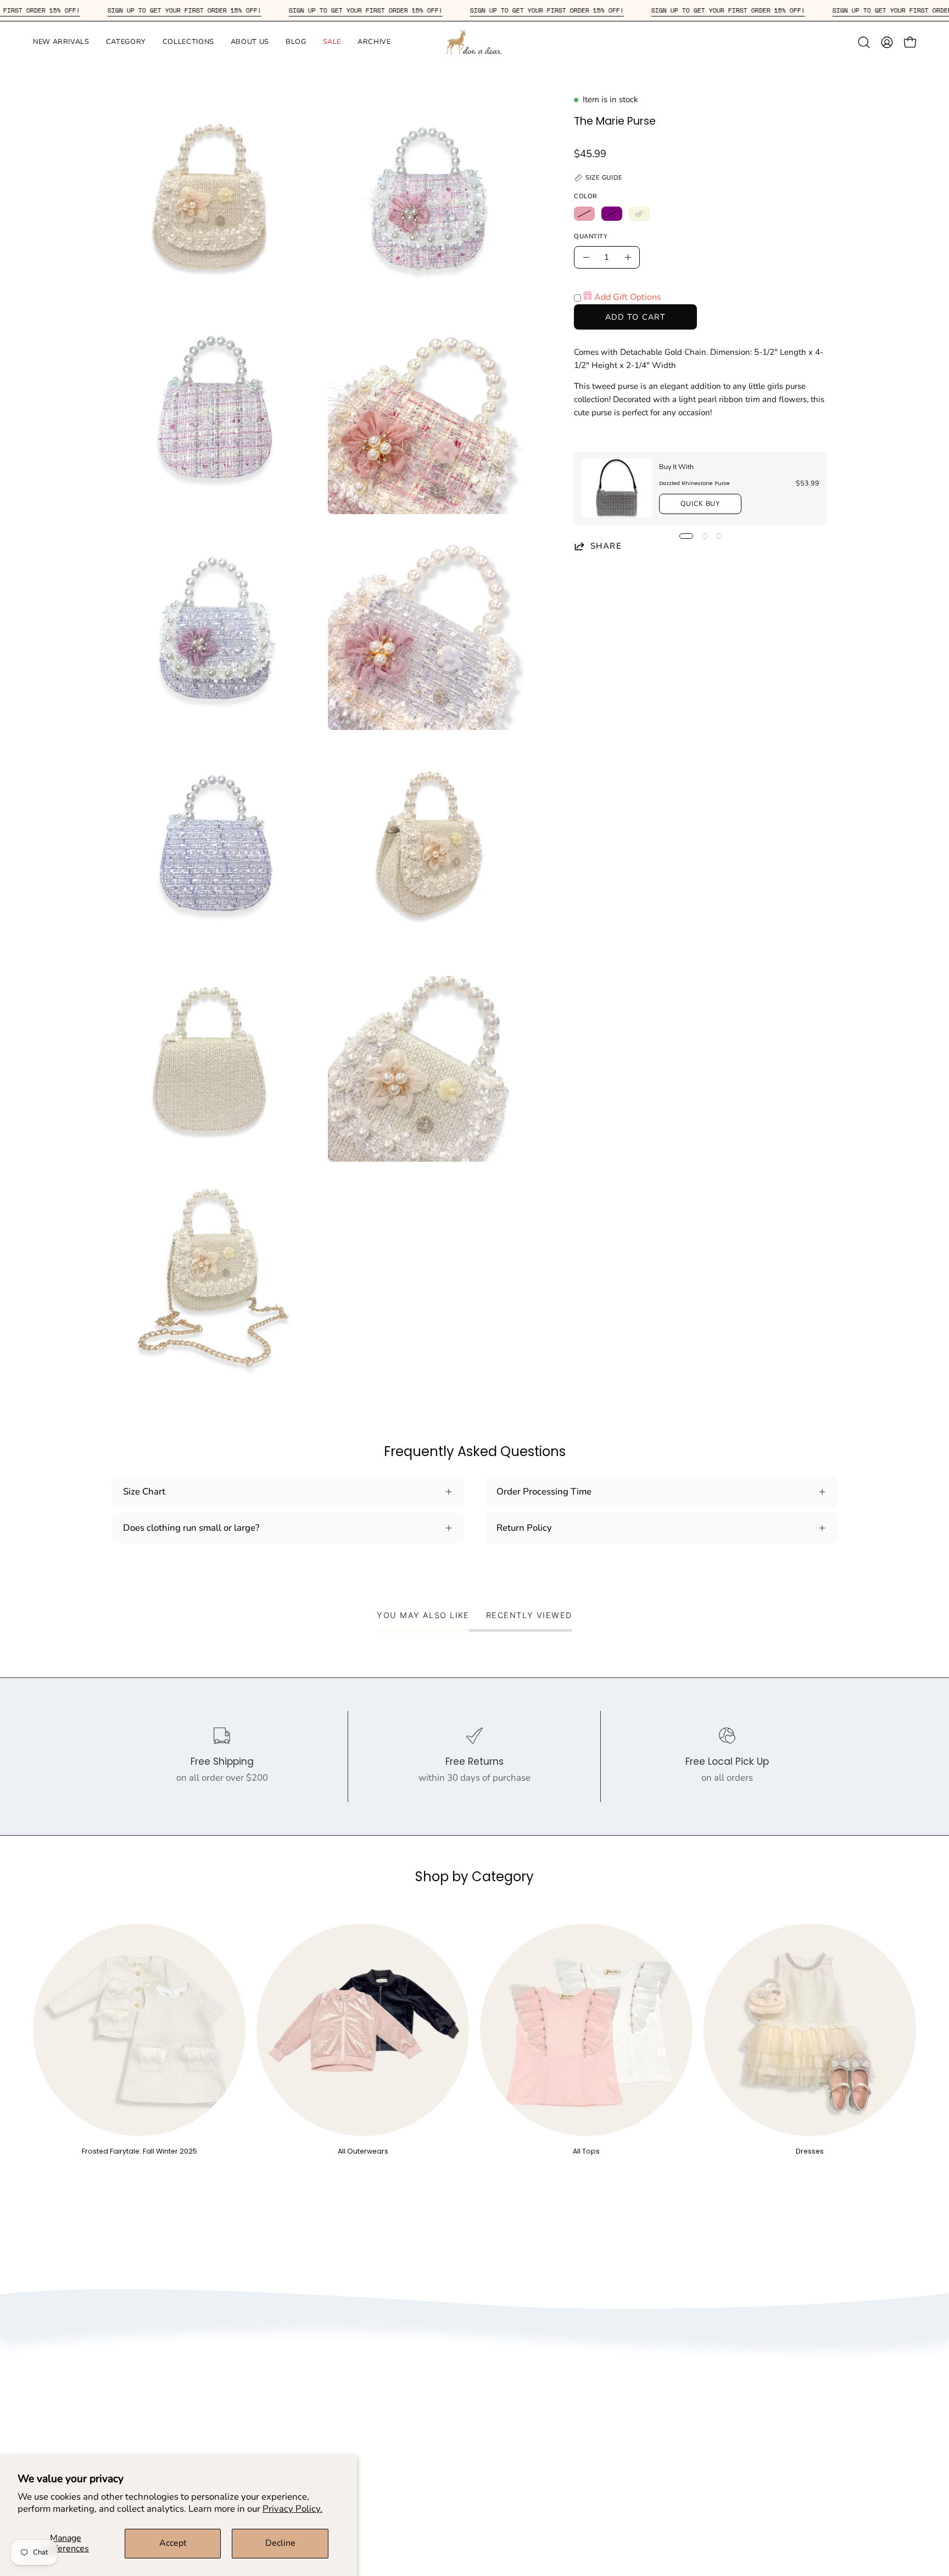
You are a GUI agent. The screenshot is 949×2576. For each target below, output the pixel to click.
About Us (355, 2363)
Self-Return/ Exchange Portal (584, 2401)
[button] (61, 42)
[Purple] (612, 214)
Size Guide (545, 2363)
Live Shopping (366, 2438)
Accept (173, 2543)
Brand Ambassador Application (401, 2420)
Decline (280, 2543)
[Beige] (639, 214)
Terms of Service (370, 2401)
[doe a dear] (474, 42)
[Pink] (584, 214)
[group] (474, 2040)
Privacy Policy (365, 2382)
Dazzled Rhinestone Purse (694, 483)
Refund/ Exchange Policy (575, 2382)
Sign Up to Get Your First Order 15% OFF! (252, 10)
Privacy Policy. (292, 2509)
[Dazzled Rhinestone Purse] (617, 488)
